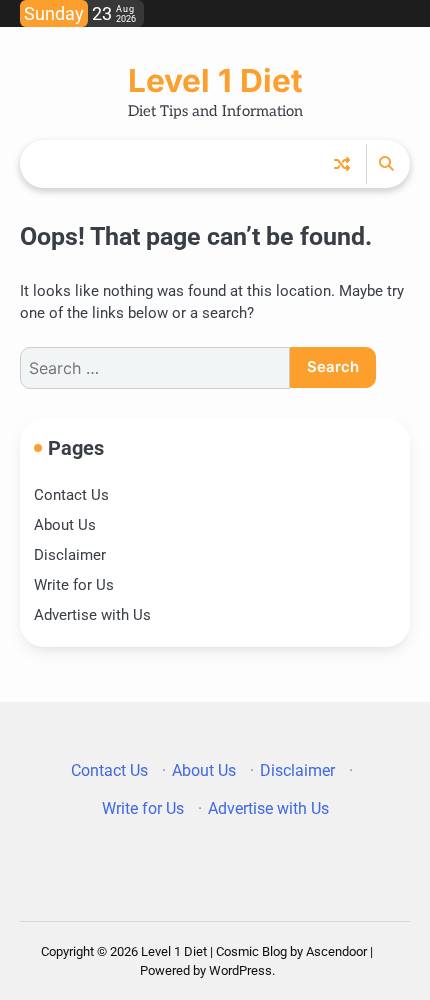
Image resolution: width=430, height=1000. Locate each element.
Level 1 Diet (215, 80)
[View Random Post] (342, 164)
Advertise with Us (92, 615)
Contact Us (71, 495)
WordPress (240, 970)
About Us (65, 525)
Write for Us (74, 585)
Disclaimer (70, 555)
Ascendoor (336, 951)
